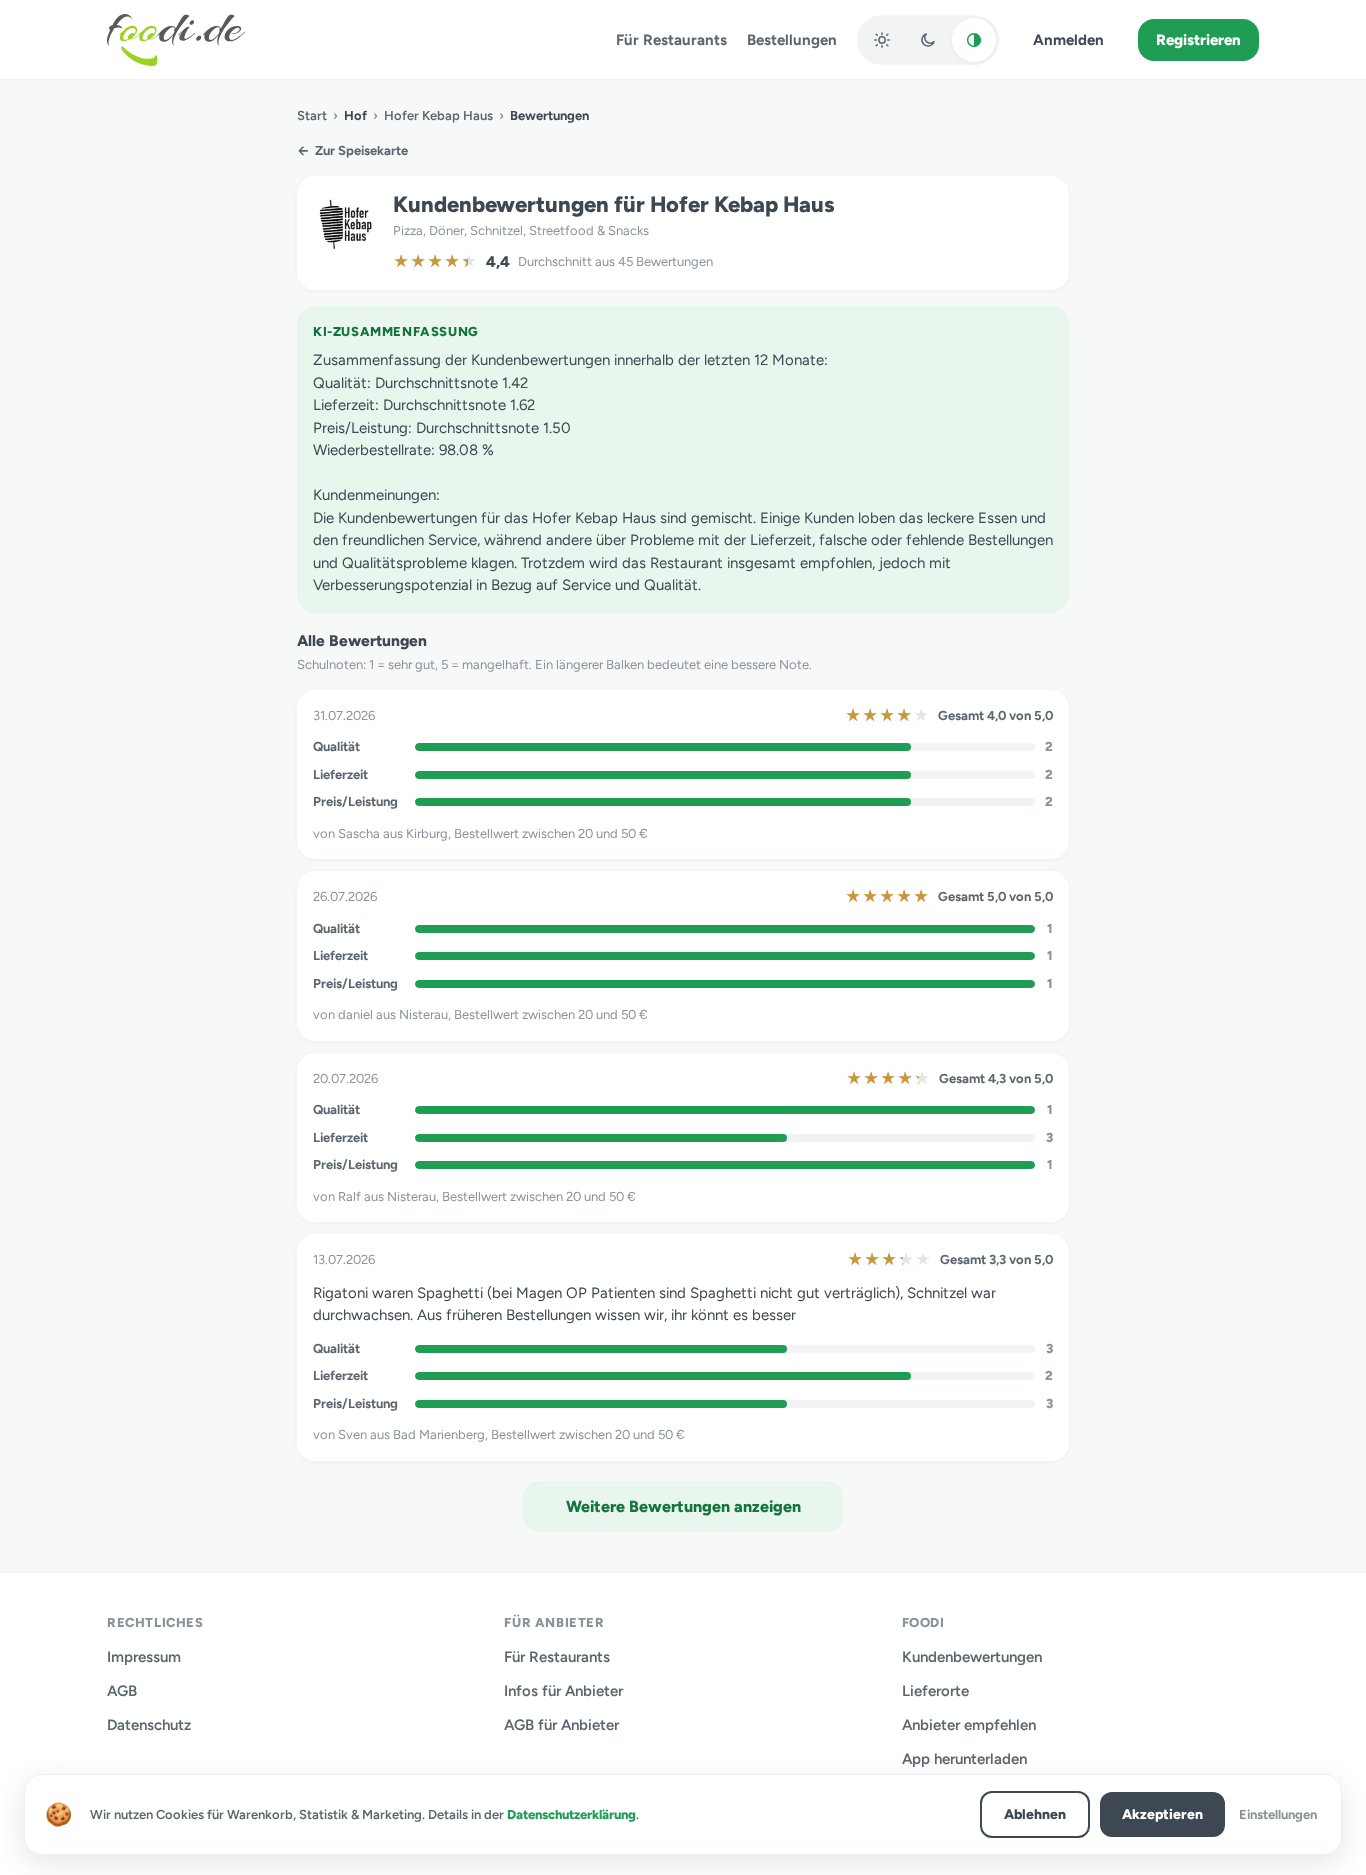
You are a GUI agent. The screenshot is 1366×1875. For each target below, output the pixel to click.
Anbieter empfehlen (969, 1725)
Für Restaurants (671, 40)
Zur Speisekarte (352, 150)
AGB (122, 1691)
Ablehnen (1035, 1814)
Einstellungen (1278, 1814)
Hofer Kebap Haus (438, 115)
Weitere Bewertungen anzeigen (683, 1506)
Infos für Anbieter (563, 1691)
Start (312, 115)
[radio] (882, 40)
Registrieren (1198, 40)
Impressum (144, 1657)
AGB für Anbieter (561, 1725)
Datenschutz (149, 1725)
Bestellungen (792, 40)
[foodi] (176, 40)
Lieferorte (935, 1691)
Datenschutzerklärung (571, 1814)
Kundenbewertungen (972, 1657)
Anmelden (1068, 40)
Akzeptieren (1162, 1814)
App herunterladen (964, 1759)
